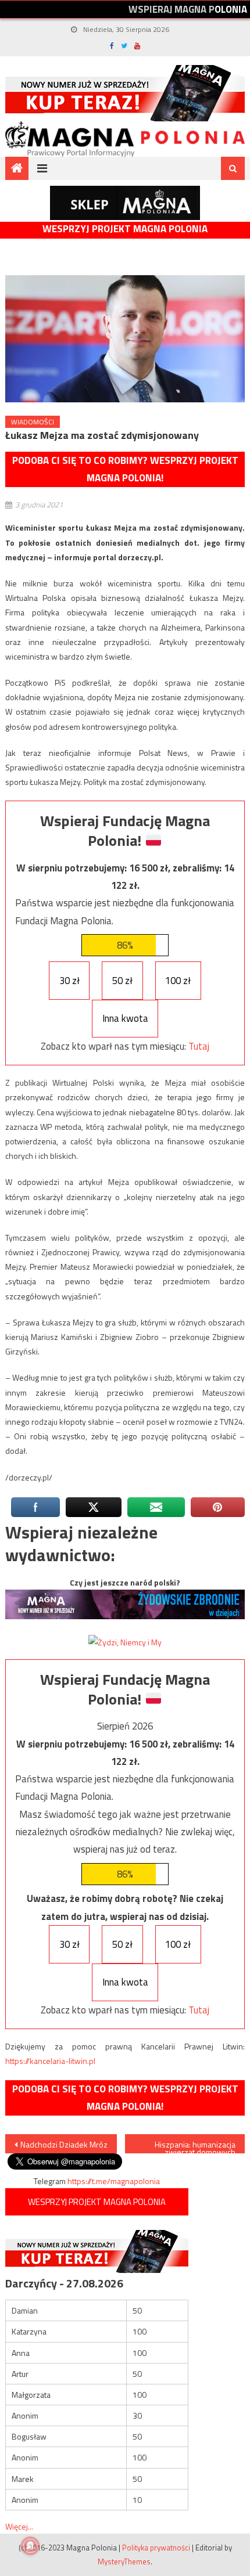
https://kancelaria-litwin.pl (50, 2061)
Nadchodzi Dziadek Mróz (64, 2144)
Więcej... (19, 2526)
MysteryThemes (124, 2561)
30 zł (69, 981)
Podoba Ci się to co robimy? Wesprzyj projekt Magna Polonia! (125, 469)
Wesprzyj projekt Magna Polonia (125, 229)
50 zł (122, 981)
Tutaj (199, 1046)
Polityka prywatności (156, 2548)
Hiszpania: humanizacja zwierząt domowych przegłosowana (195, 2146)
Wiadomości (33, 422)
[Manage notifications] (30, 2546)
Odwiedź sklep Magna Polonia (125, 203)
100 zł (178, 981)
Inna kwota (125, 1018)
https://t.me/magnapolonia (114, 2181)
